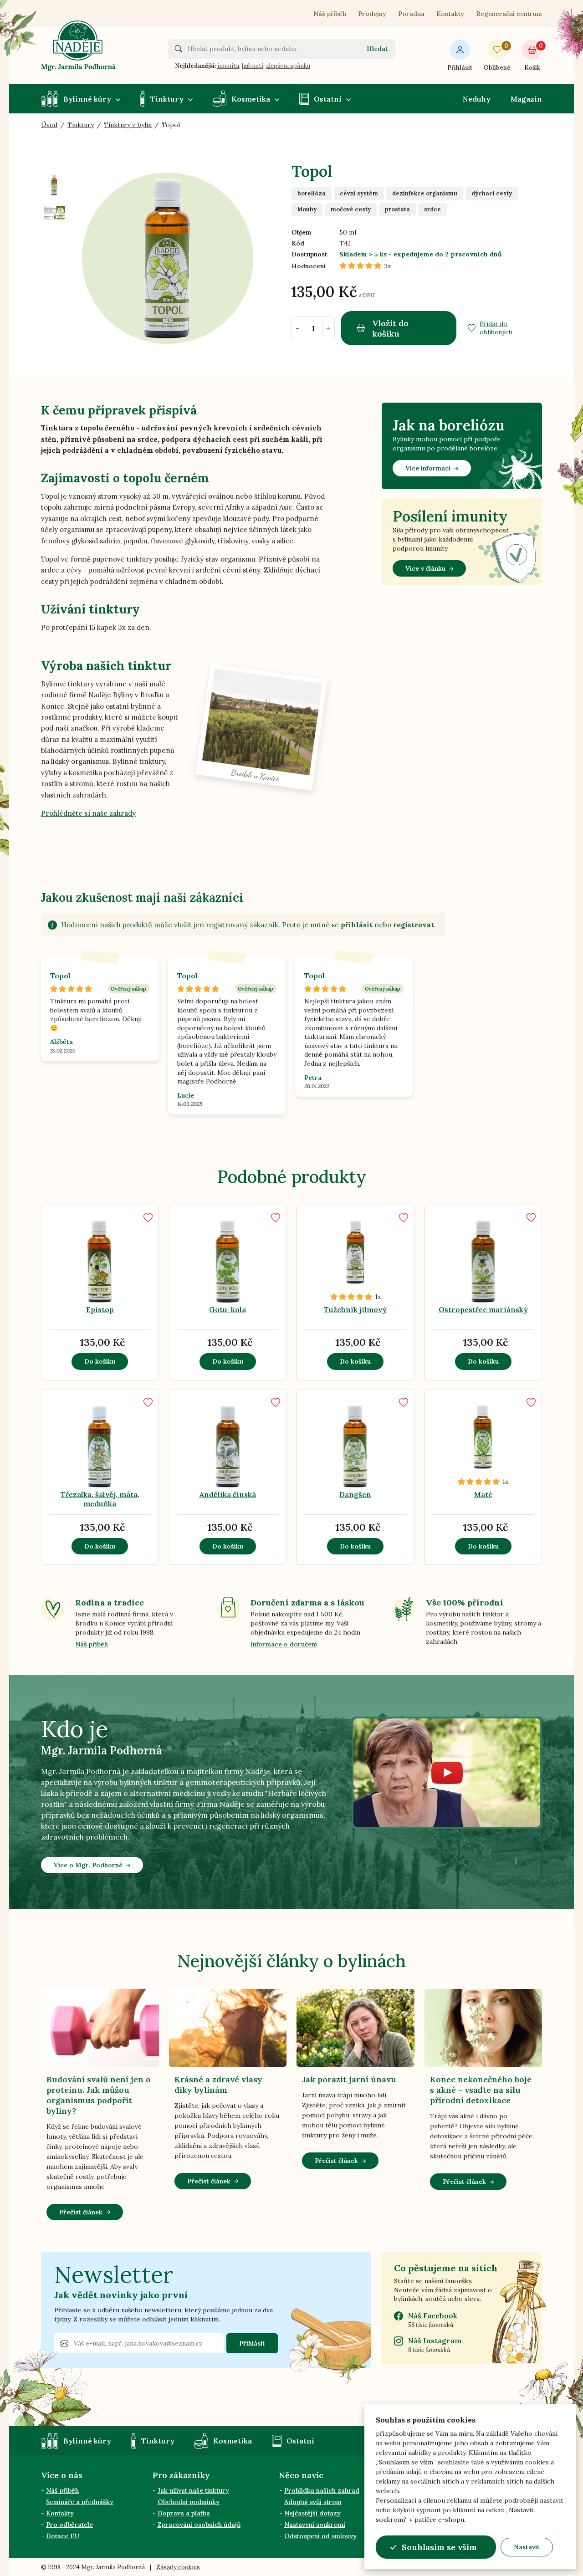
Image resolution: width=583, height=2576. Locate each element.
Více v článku (425, 568)
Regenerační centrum (509, 14)
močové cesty (351, 209)
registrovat (414, 925)
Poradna (411, 14)
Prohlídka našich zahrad (322, 2490)
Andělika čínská (228, 1494)
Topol (60, 976)
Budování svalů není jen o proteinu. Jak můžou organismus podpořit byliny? (99, 2095)
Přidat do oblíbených (496, 328)
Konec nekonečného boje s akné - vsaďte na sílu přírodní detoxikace (481, 2090)
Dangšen (355, 1494)
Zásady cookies (178, 2567)
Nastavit (527, 2547)
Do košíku (100, 1361)
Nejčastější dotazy (312, 2513)
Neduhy (477, 99)
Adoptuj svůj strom (313, 2502)
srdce (432, 209)
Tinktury (167, 99)
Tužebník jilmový (355, 1309)
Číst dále (448, 1286)
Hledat (377, 49)
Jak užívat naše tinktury (193, 2490)
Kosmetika (251, 99)
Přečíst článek (81, 2212)
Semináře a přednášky (80, 2502)
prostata (397, 209)
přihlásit (357, 925)
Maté (483, 1494)
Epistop (100, 1309)
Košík (533, 57)
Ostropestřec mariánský (483, 1309)
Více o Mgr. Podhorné (88, 1865)
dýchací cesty (492, 193)
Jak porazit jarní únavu (349, 2079)
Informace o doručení (284, 1644)
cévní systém (359, 193)
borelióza (312, 193)
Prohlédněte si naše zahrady (88, 813)
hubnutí (253, 66)
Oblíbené (497, 57)
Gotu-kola (228, 1309)
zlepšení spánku (288, 66)
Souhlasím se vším (439, 2547)
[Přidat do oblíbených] (148, 1218)
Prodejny (372, 14)
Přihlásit (460, 68)
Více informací (428, 468)
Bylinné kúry (87, 99)
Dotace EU (63, 2536)
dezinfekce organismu (425, 193)
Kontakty (450, 14)
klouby (307, 209)
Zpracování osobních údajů (199, 2525)
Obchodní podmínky (189, 2502)
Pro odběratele (69, 2525)
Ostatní (328, 99)
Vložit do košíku (390, 328)
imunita (228, 66)
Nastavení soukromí (315, 2525)
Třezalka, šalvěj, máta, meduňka (100, 1499)
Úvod (49, 125)
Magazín (526, 99)
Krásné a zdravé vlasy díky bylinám (218, 2085)
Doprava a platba (184, 2513)
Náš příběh (330, 14)
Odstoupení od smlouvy (320, 2536)
